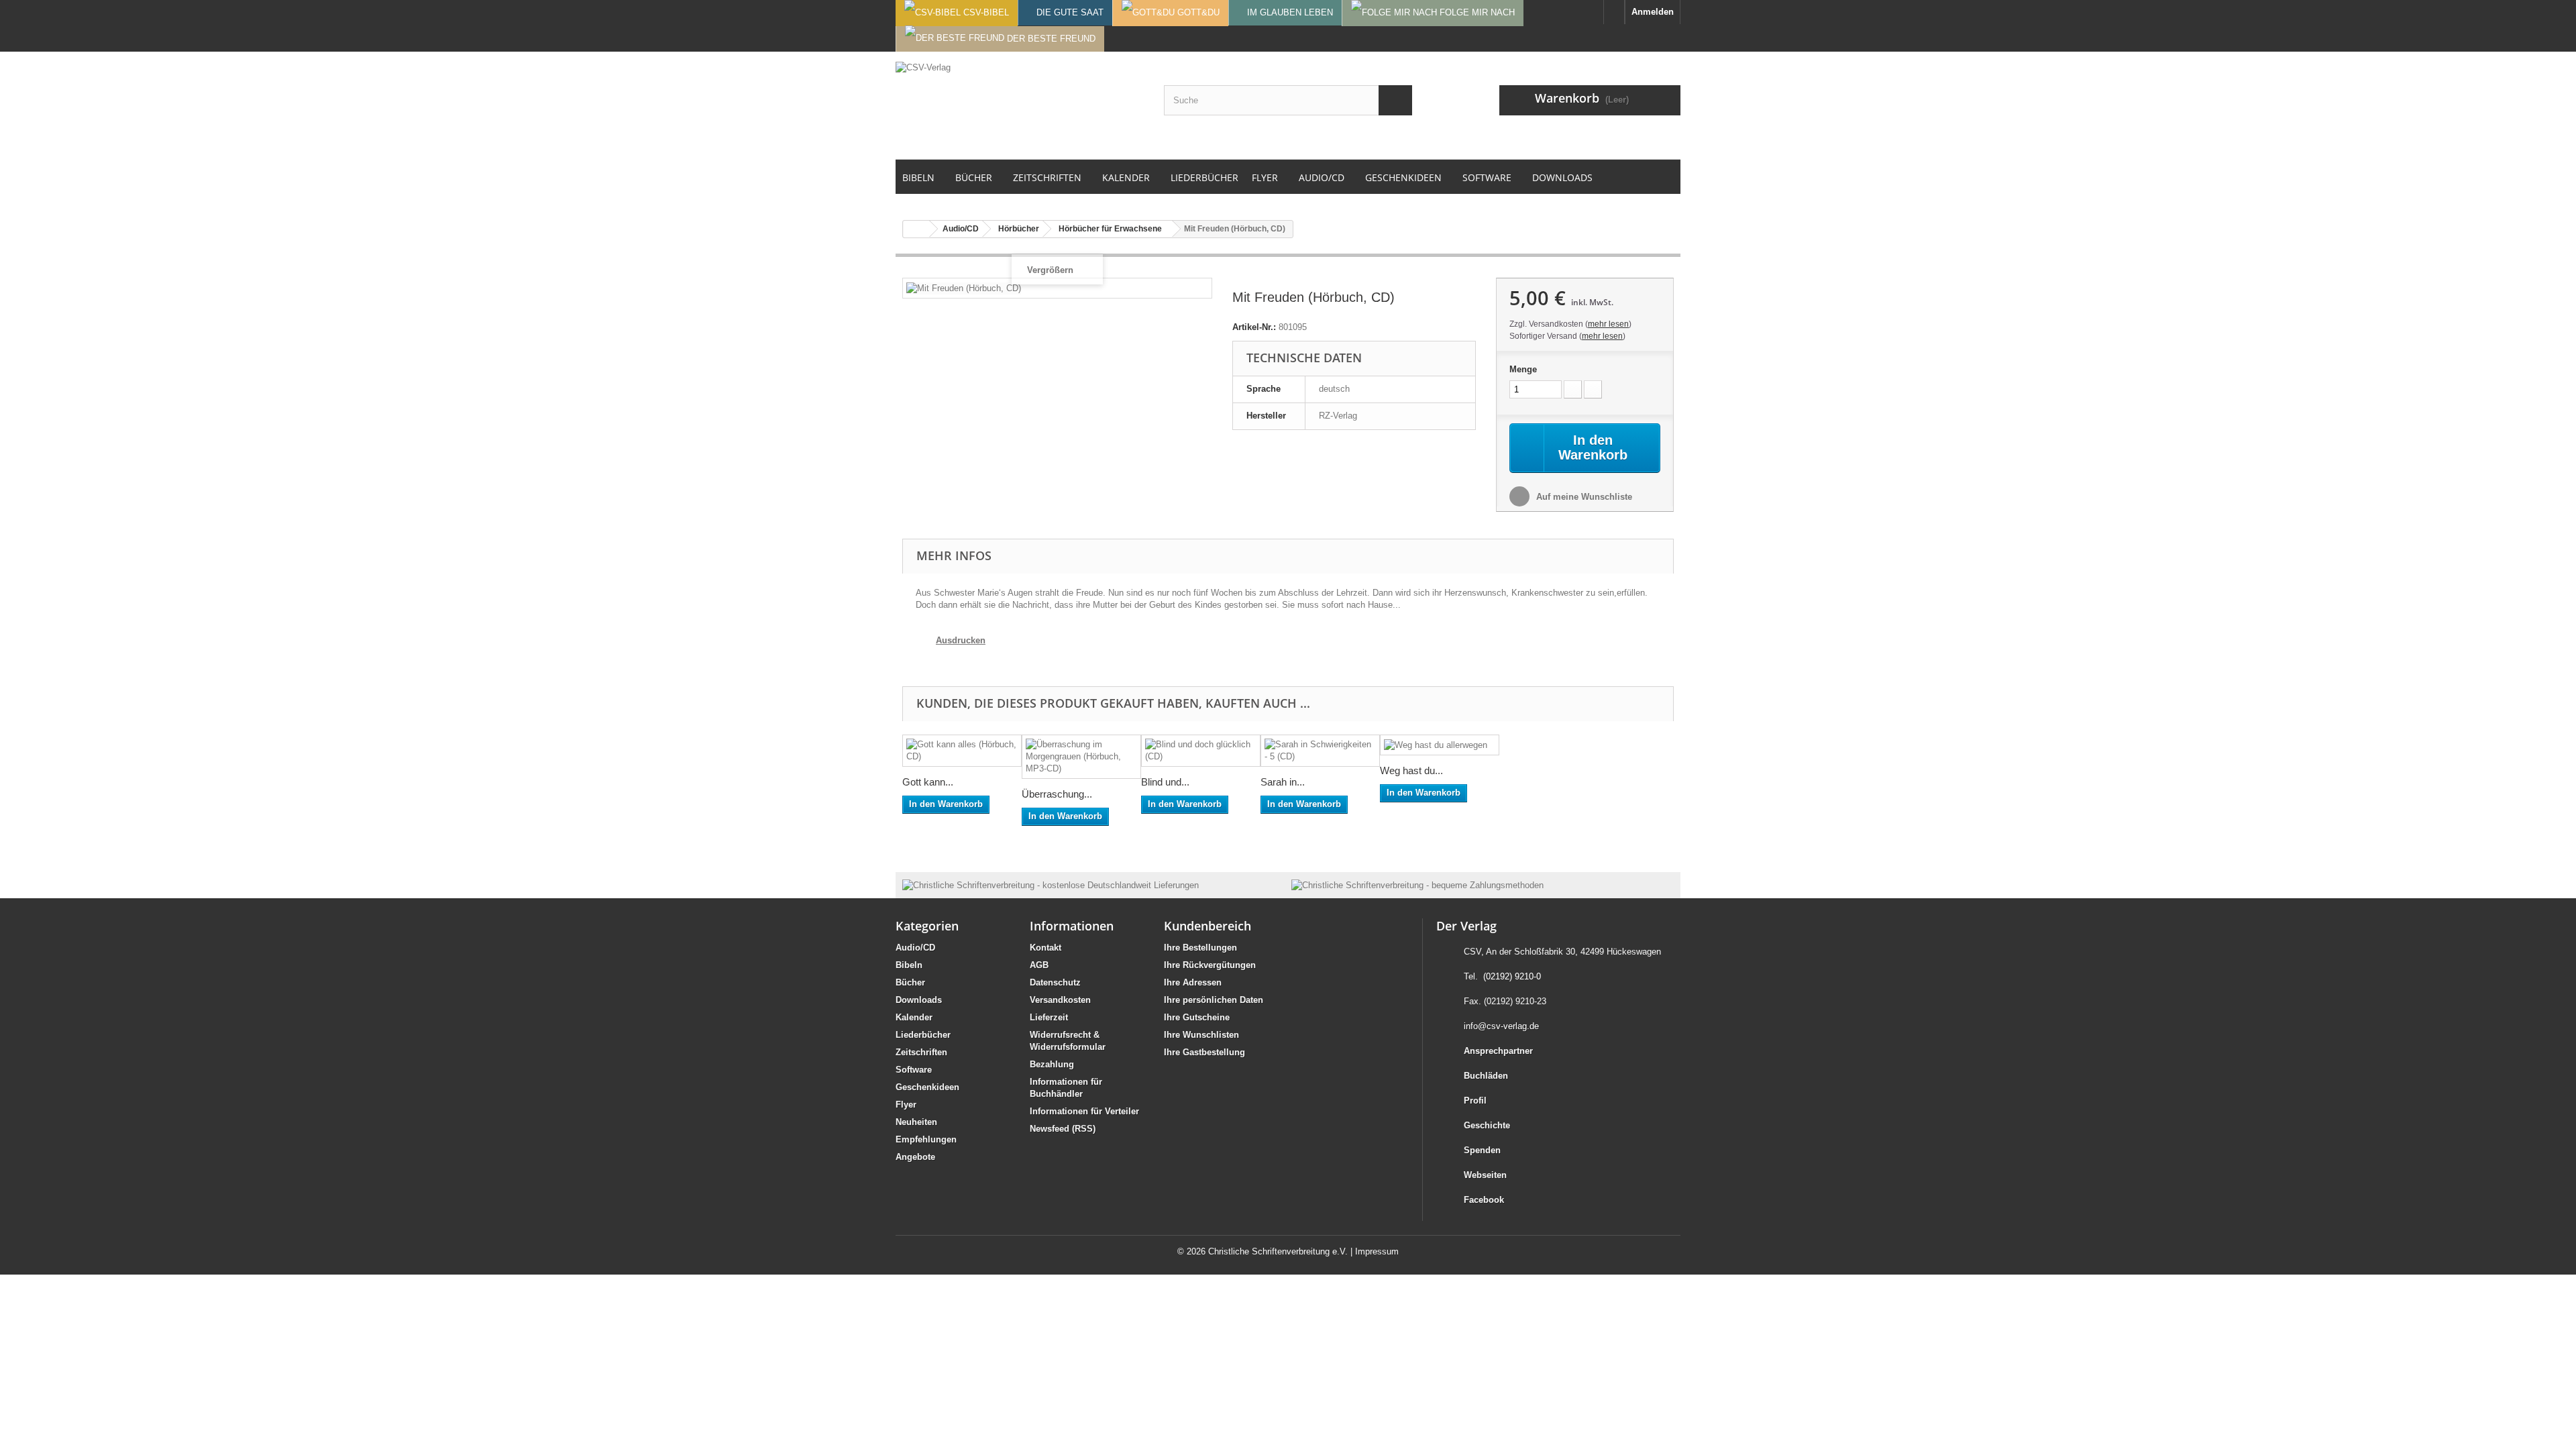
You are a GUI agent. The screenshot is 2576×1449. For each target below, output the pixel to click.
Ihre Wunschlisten (1201, 1035)
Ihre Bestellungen (1200, 948)
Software (914, 1070)
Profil (1475, 1101)
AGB (1039, 965)
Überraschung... (1057, 794)
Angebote (915, 1157)
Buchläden (1486, 1076)
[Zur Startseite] (1614, 12)
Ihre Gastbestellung (1204, 1052)
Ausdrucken (961, 640)
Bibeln (909, 965)
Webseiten (1485, 1175)
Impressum (1377, 1251)
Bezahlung (1052, 1064)
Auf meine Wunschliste (1583, 497)
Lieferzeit (1049, 1017)
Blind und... (1165, 782)
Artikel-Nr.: (1254, 327)
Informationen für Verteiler (1084, 1111)
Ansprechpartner (1498, 1051)
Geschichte (1487, 1125)
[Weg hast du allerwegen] (1440, 745)
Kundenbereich (1207, 926)
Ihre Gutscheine (1197, 1017)
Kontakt (1045, 948)
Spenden (1482, 1150)
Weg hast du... (1411, 770)
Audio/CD (915, 948)
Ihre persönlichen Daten (1214, 1000)
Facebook (1484, 1200)
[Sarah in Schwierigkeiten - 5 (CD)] (1320, 751)
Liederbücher (923, 1035)
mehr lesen (1608, 324)
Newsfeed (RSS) (1063, 1129)
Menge (1523, 369)
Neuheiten (916, 1122)
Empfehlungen (926, 1139)
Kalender (914, 1017)
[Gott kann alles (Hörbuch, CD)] (962, 751)
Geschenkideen (927, 1087)
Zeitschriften (921, 1052)
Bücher (910, 982)
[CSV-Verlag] (1020, 105)
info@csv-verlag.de (1501, 1026)
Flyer (906, 1105)
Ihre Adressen (1193, 982)
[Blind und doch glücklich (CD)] (1201, 751)
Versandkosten (1060, 1000)
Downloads (919, 1000)
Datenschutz (1055, 982)
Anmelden (1653, 12)
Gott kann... (928, 782)
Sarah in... (1283, 782)
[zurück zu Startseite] (916, 229)
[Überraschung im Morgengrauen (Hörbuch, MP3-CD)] (1081, 757)
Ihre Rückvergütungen (1210, 965)
